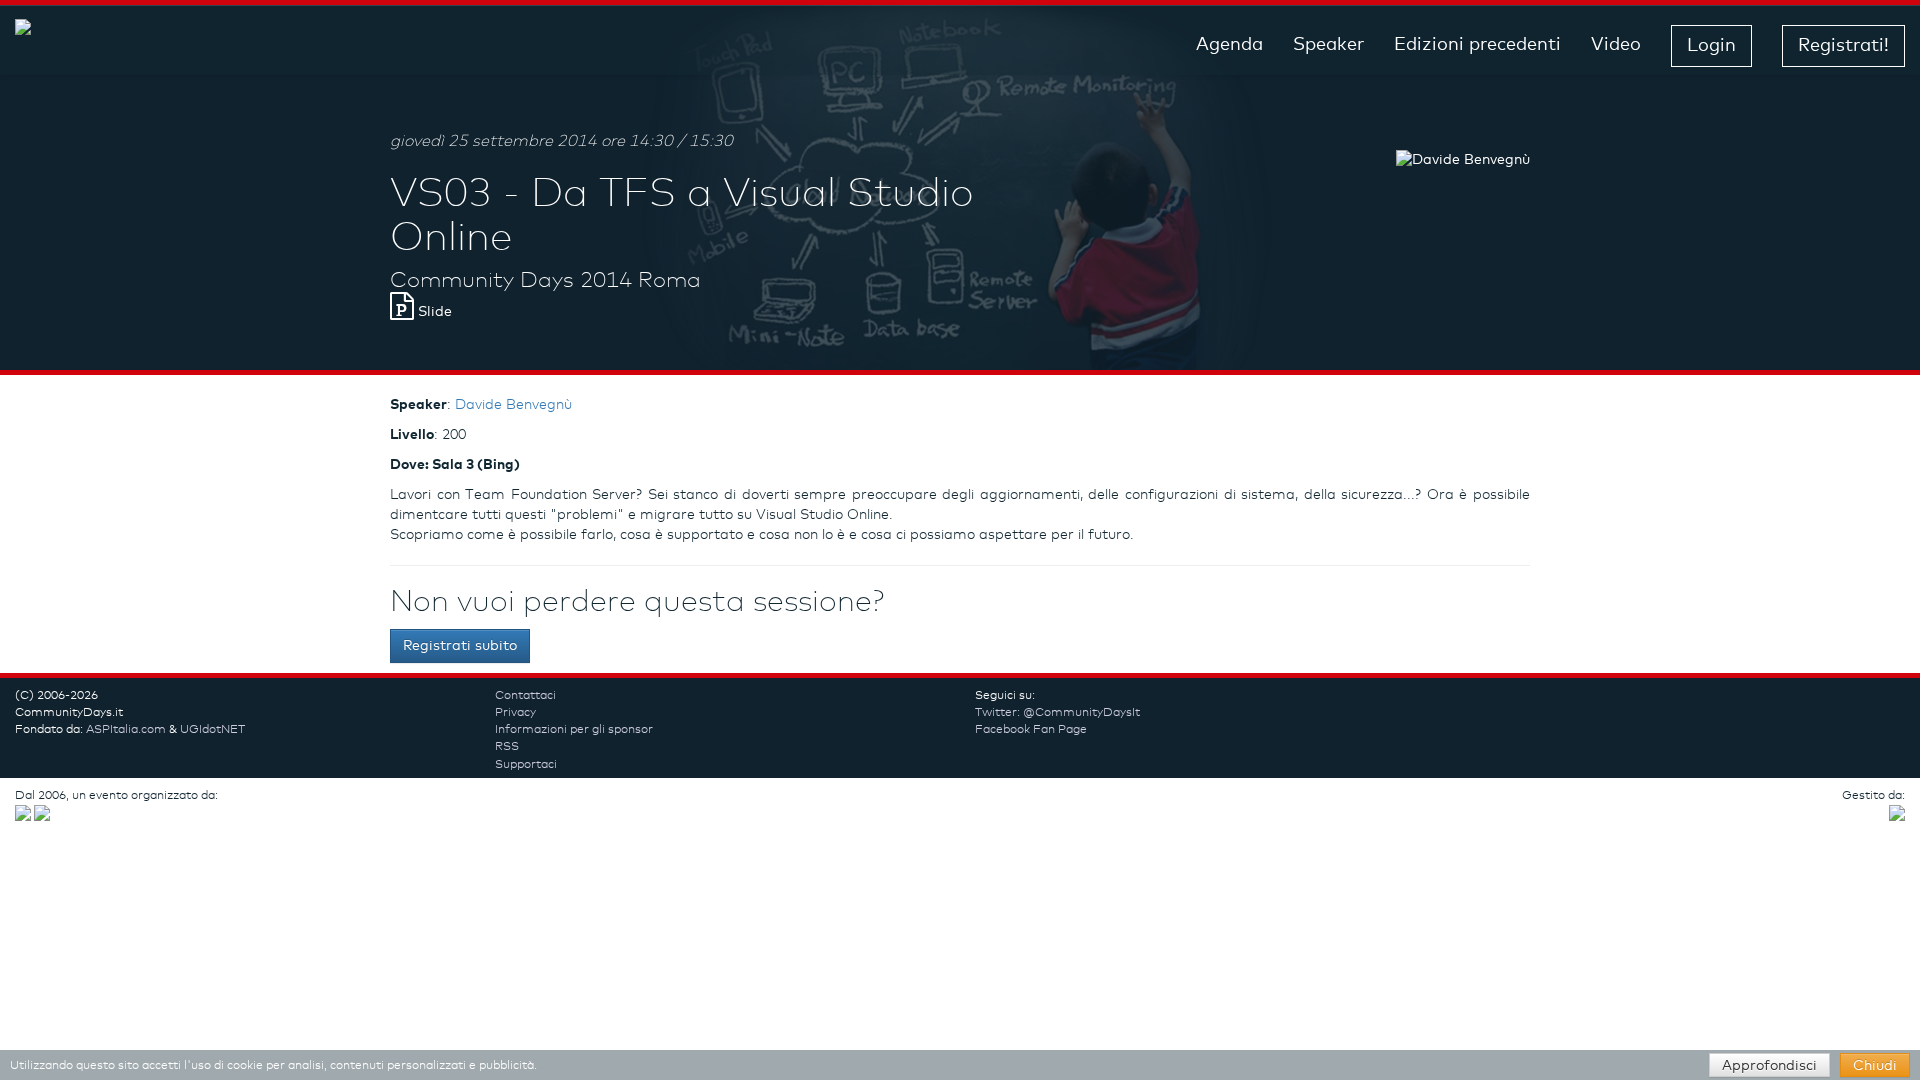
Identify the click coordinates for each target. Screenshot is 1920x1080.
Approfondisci (1769, 1066)
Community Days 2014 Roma (545, 281)
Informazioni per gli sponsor (574, 730)
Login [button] (1711, 46)
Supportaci (526, 765)
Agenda (1229, 45)
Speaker (1328, 45)
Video (1616, 45)
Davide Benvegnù (513, 405)
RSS (507, 747)
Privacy (515, 713)
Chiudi (1875, 1066)
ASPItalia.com (126, 730)
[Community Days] (175, 45)
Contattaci (525, 696)
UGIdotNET (212, 730)
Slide (433, 312)
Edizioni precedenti (1477, 45)
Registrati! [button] (1843, 46)
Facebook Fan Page (1031, 730)
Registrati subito (460, 646)
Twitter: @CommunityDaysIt (1057, 713)
